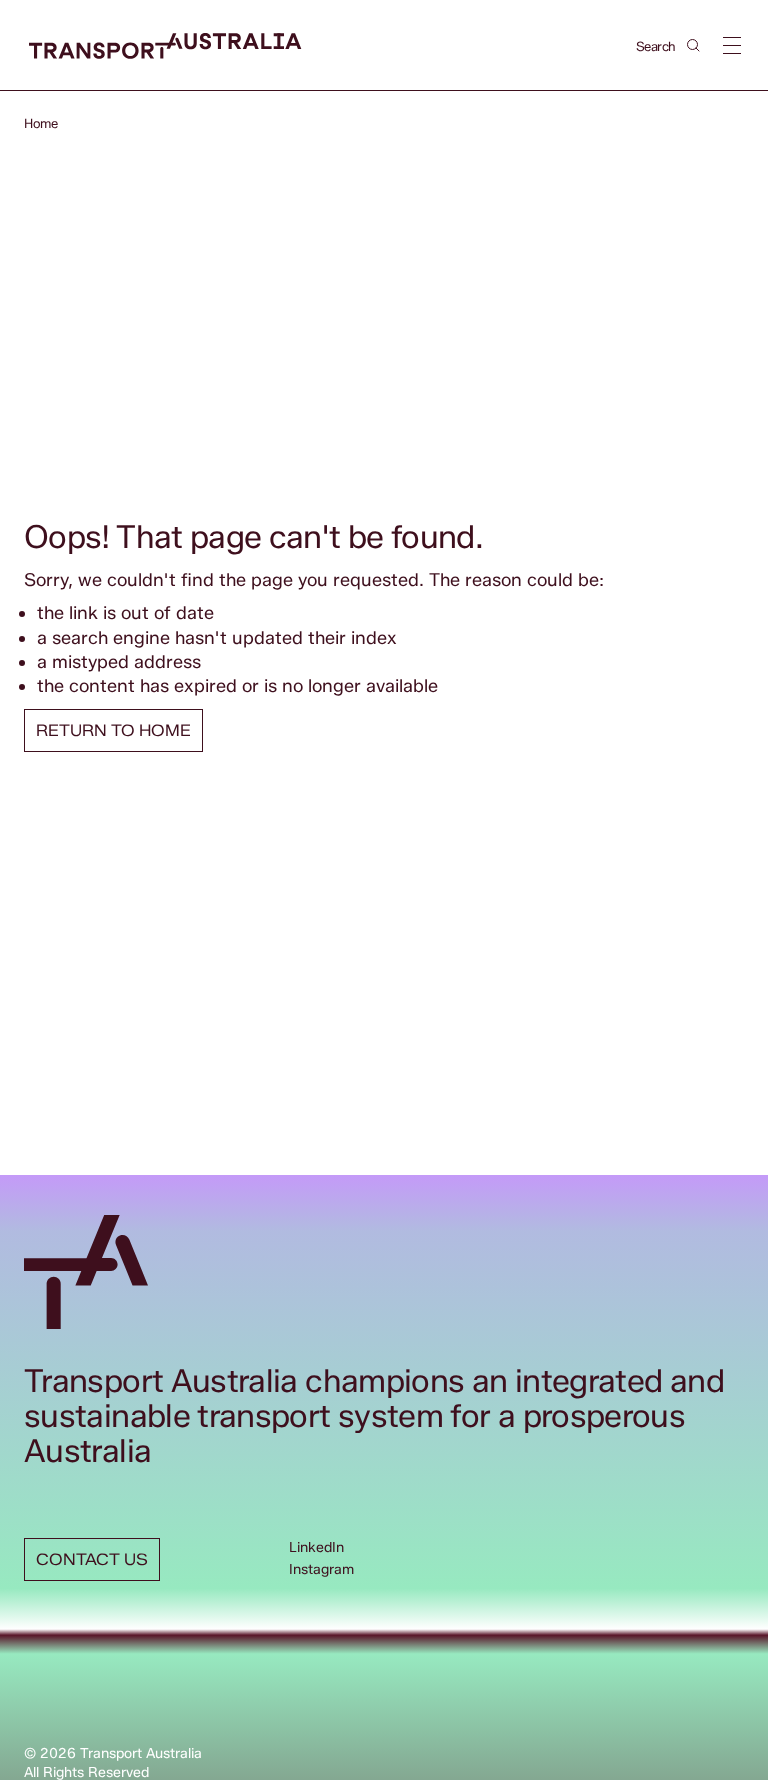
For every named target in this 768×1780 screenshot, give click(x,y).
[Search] (693, 45)
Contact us (92, 1559)
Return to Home (113, 730)
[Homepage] (165, 46)
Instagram (321, 1569)
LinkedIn (316, 1547)
